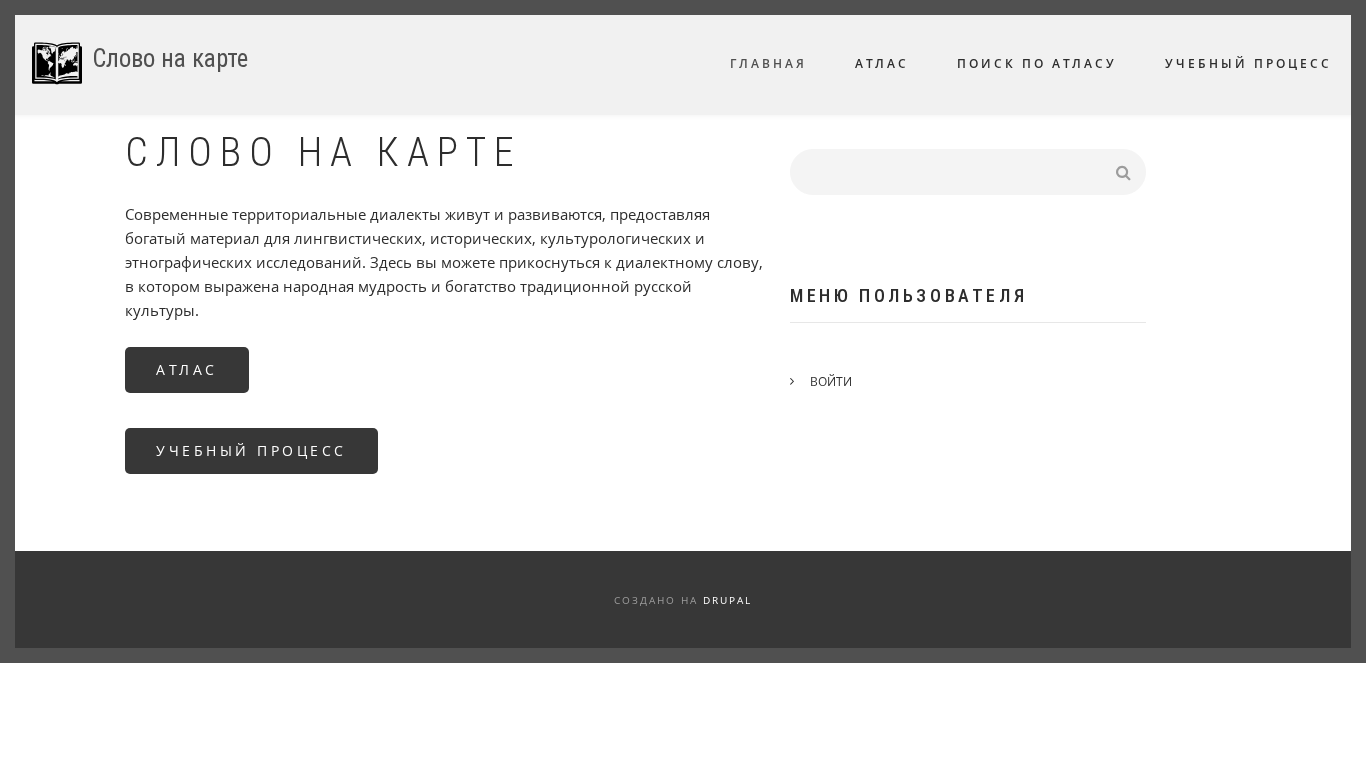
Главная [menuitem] (768, 63)
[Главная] (57, 63)
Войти (831, 381)
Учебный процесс (251, 450)
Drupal (727, 600)
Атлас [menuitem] (882, 63)
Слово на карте (170, 58)
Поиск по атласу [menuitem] (1037, 63)
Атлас (187, 369)
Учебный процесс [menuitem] (1248, 63)
